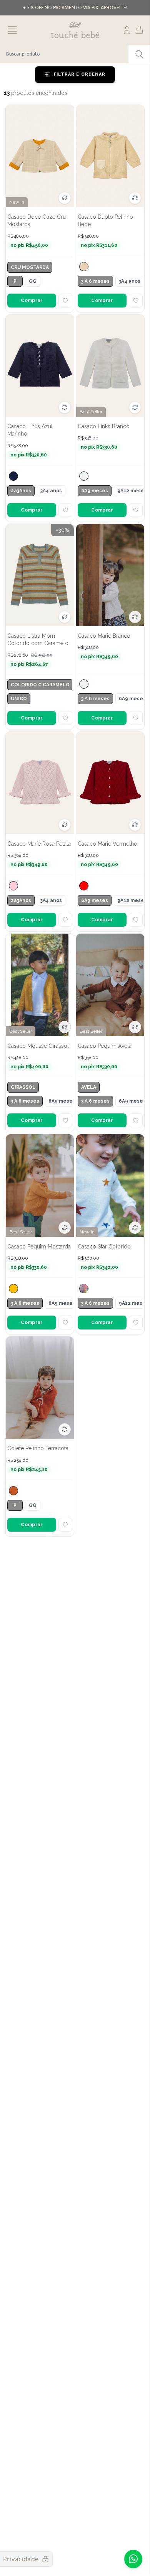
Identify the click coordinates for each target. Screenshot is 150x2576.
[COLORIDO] (84, 1289)
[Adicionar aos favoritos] (65, 301)
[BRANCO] (84, 476)
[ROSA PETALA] (13, 886)
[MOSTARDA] (13, 1289)
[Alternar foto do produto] (65, 198)
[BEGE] (84, 267)
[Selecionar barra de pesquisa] (139, 54)
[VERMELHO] (84, 886)
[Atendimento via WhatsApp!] (133, 2559)
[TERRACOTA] (13, 1491)
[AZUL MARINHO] (13, 476)
